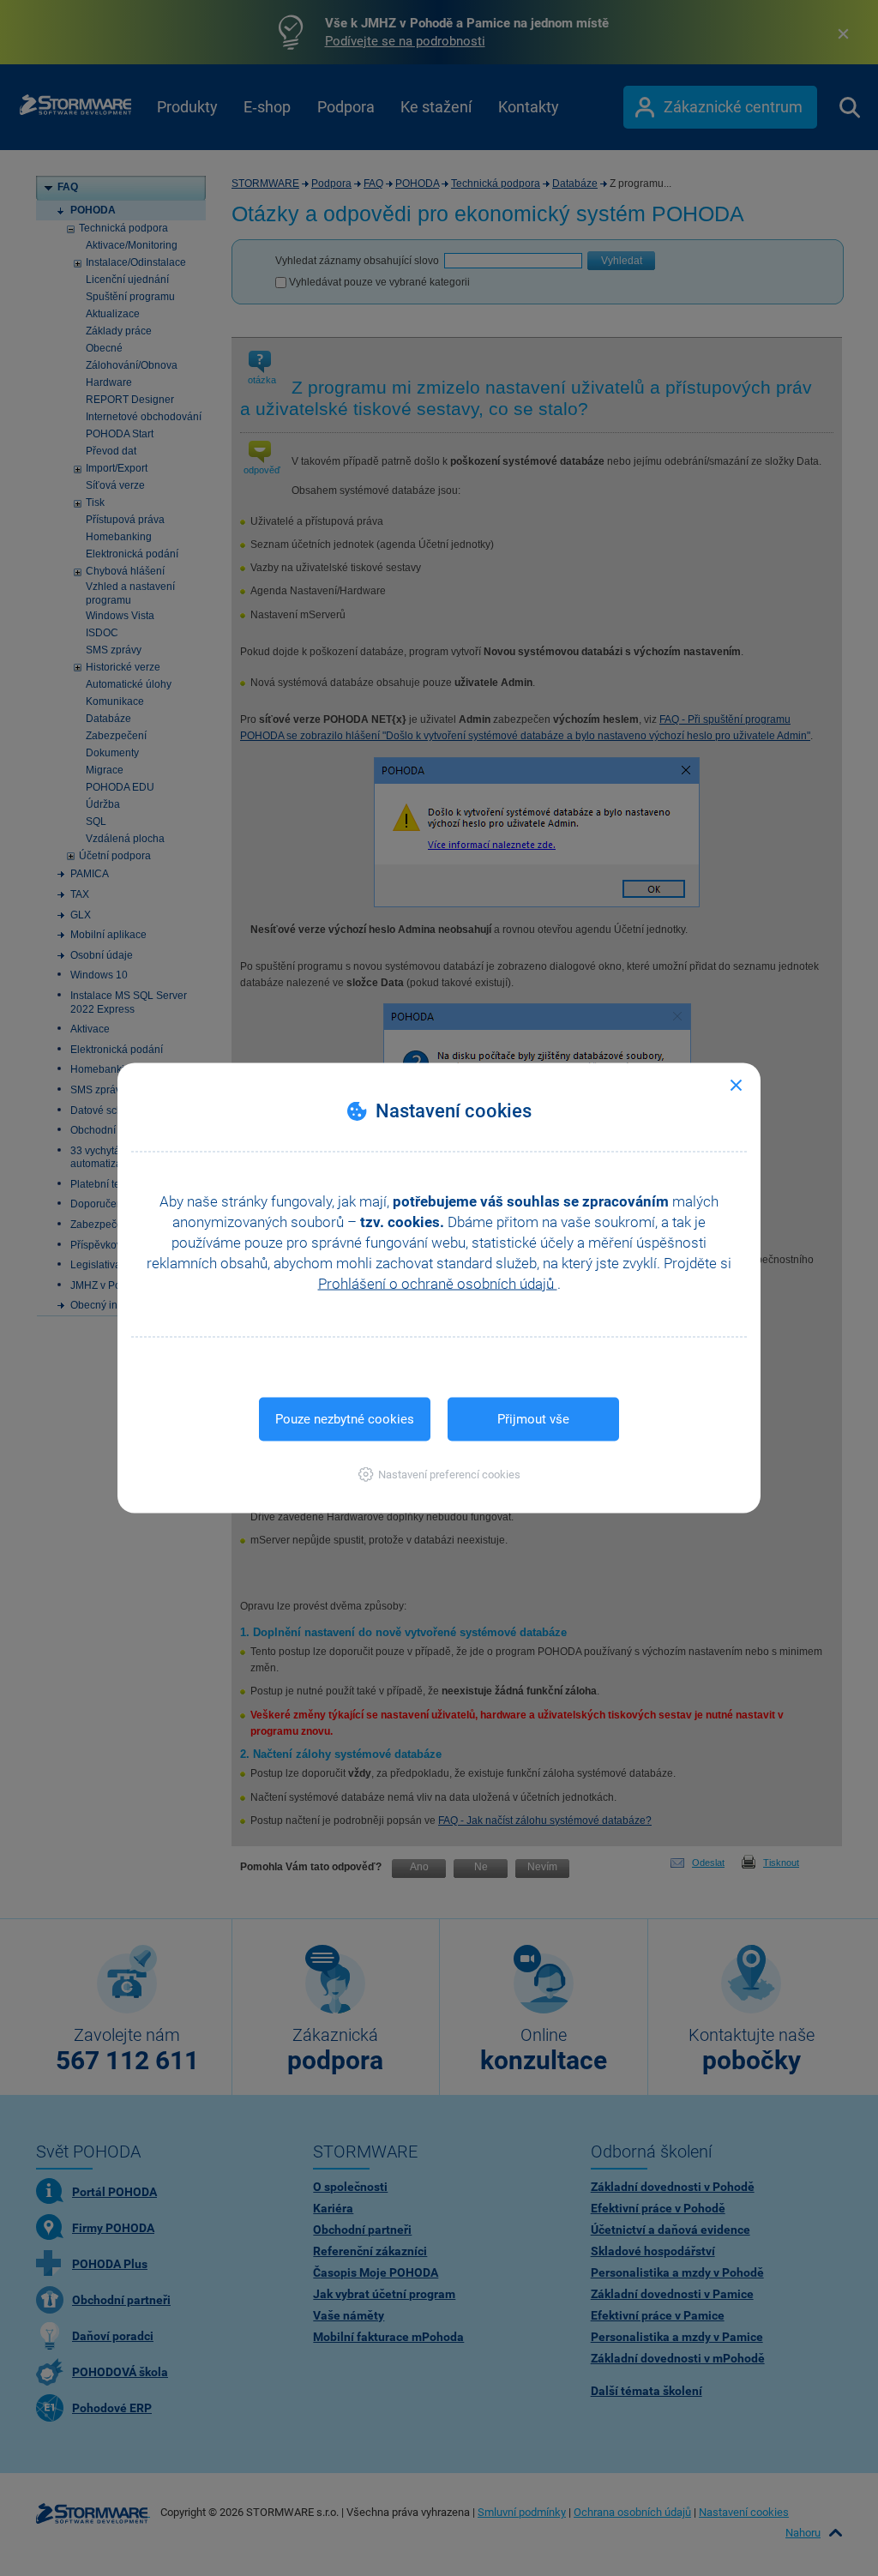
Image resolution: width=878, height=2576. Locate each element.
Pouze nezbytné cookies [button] (345, 1419)
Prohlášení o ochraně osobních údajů (438, 1284)
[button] (439, 1475)
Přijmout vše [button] (533, 1419)
